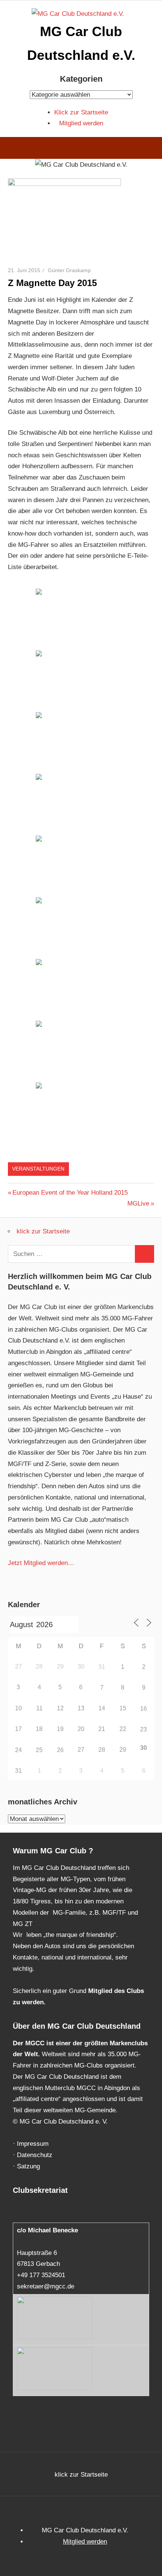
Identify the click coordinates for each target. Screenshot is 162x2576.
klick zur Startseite (43, 1231)
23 (144, 1729)
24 (18, 1750)
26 (60, 1750)
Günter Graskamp (69, 270)
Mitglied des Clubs (116, 1991)
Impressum (33, 2144)
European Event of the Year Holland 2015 (70, 1193)
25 (39, 1750)
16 (144, 1709)
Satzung (28, 2166)
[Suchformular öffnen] (151, 149)
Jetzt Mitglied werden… (41, 1563)
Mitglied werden (81, 123)
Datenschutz (35, 2155)
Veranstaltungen (38, 1169)
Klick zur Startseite (81, 112)
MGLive (140, 1204)
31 (102, 1667)
